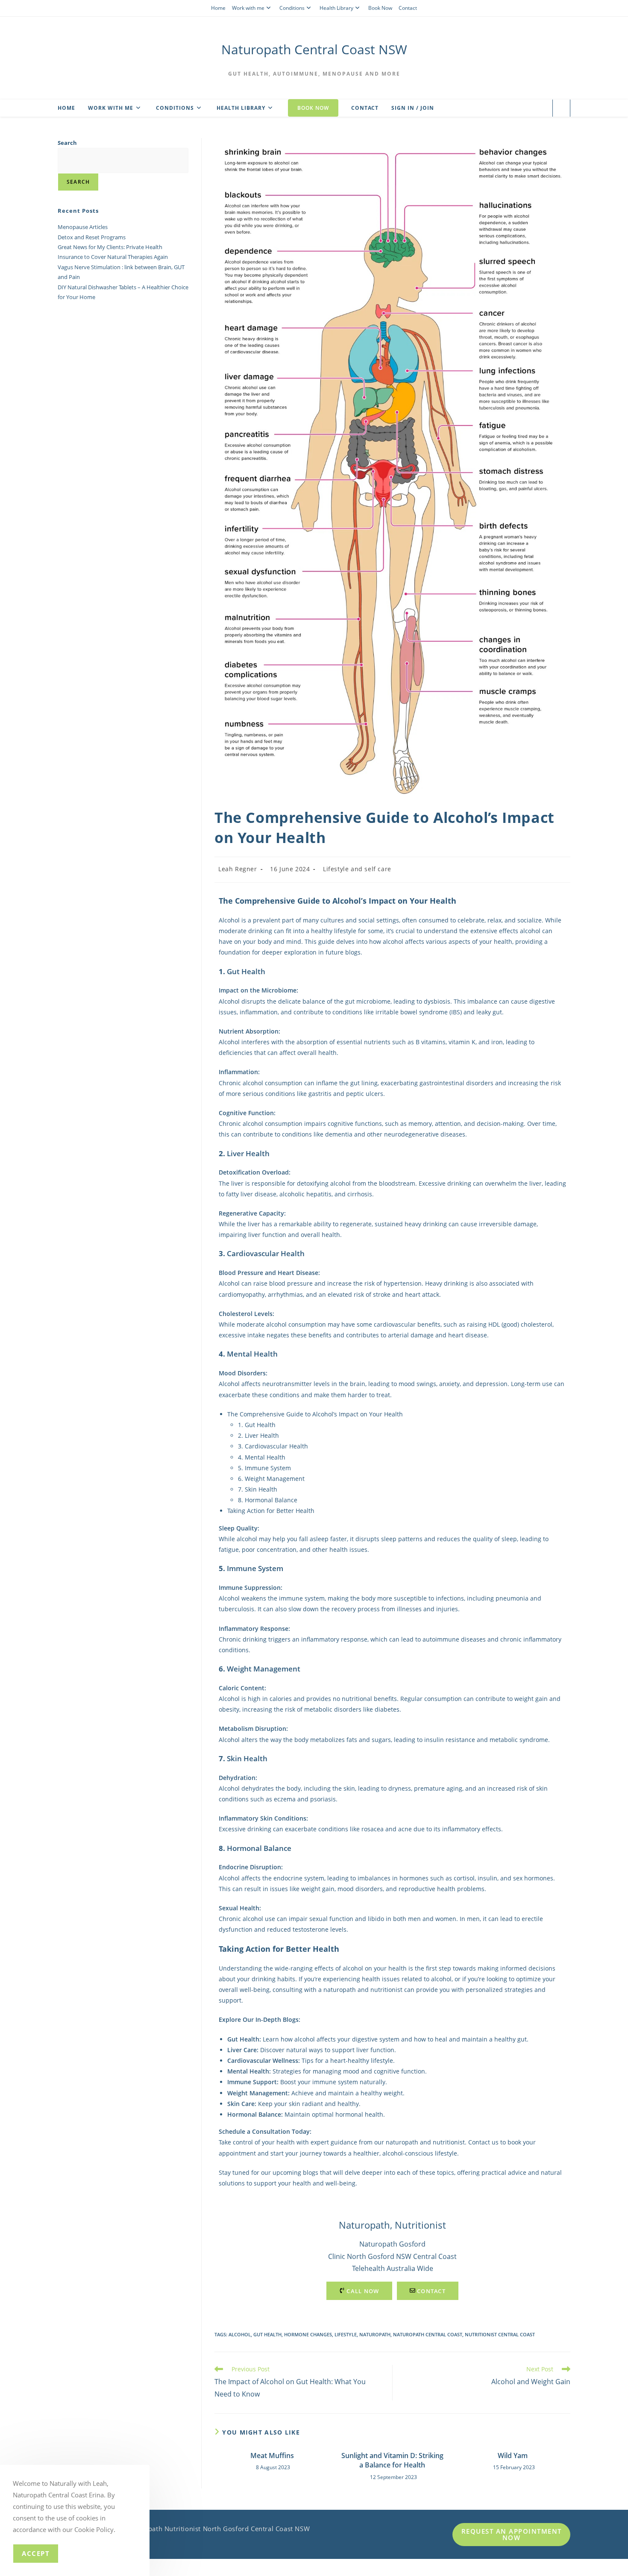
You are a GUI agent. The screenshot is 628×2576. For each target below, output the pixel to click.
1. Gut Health (257, 1425)
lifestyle (346, 2334)
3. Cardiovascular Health (273, 1446)
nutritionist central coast (500, 2334)
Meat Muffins (272, 2456)
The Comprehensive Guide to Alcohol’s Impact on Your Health (315, 1414)
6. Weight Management (271, 1479)
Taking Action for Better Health (271, 1511)
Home (218, 8)
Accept (36, 2553)
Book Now (380, 8)
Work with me (248, 8)
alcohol (240, 2334)
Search (67, 143)
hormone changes (308, 2334)
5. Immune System (264, 1468)
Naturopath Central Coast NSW (314, 49)
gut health (267, 2334)
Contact (408, 8)
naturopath (375, 2334)
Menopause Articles (83, 227)
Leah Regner (238, 869)
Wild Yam (513, 2456)
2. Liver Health (258, 1435)
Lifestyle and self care (357, 869)
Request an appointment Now (512, 2534)
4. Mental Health (262, 1457)
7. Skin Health (258, 1489)
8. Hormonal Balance (268, 1500)
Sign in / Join (413, 108)
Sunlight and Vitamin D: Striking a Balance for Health (392, 2460)
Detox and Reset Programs (92, 237)
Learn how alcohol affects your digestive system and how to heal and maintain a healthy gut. (378, 2039)
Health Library (336, 8)
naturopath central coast (428, 2334)
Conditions (292, 8)
